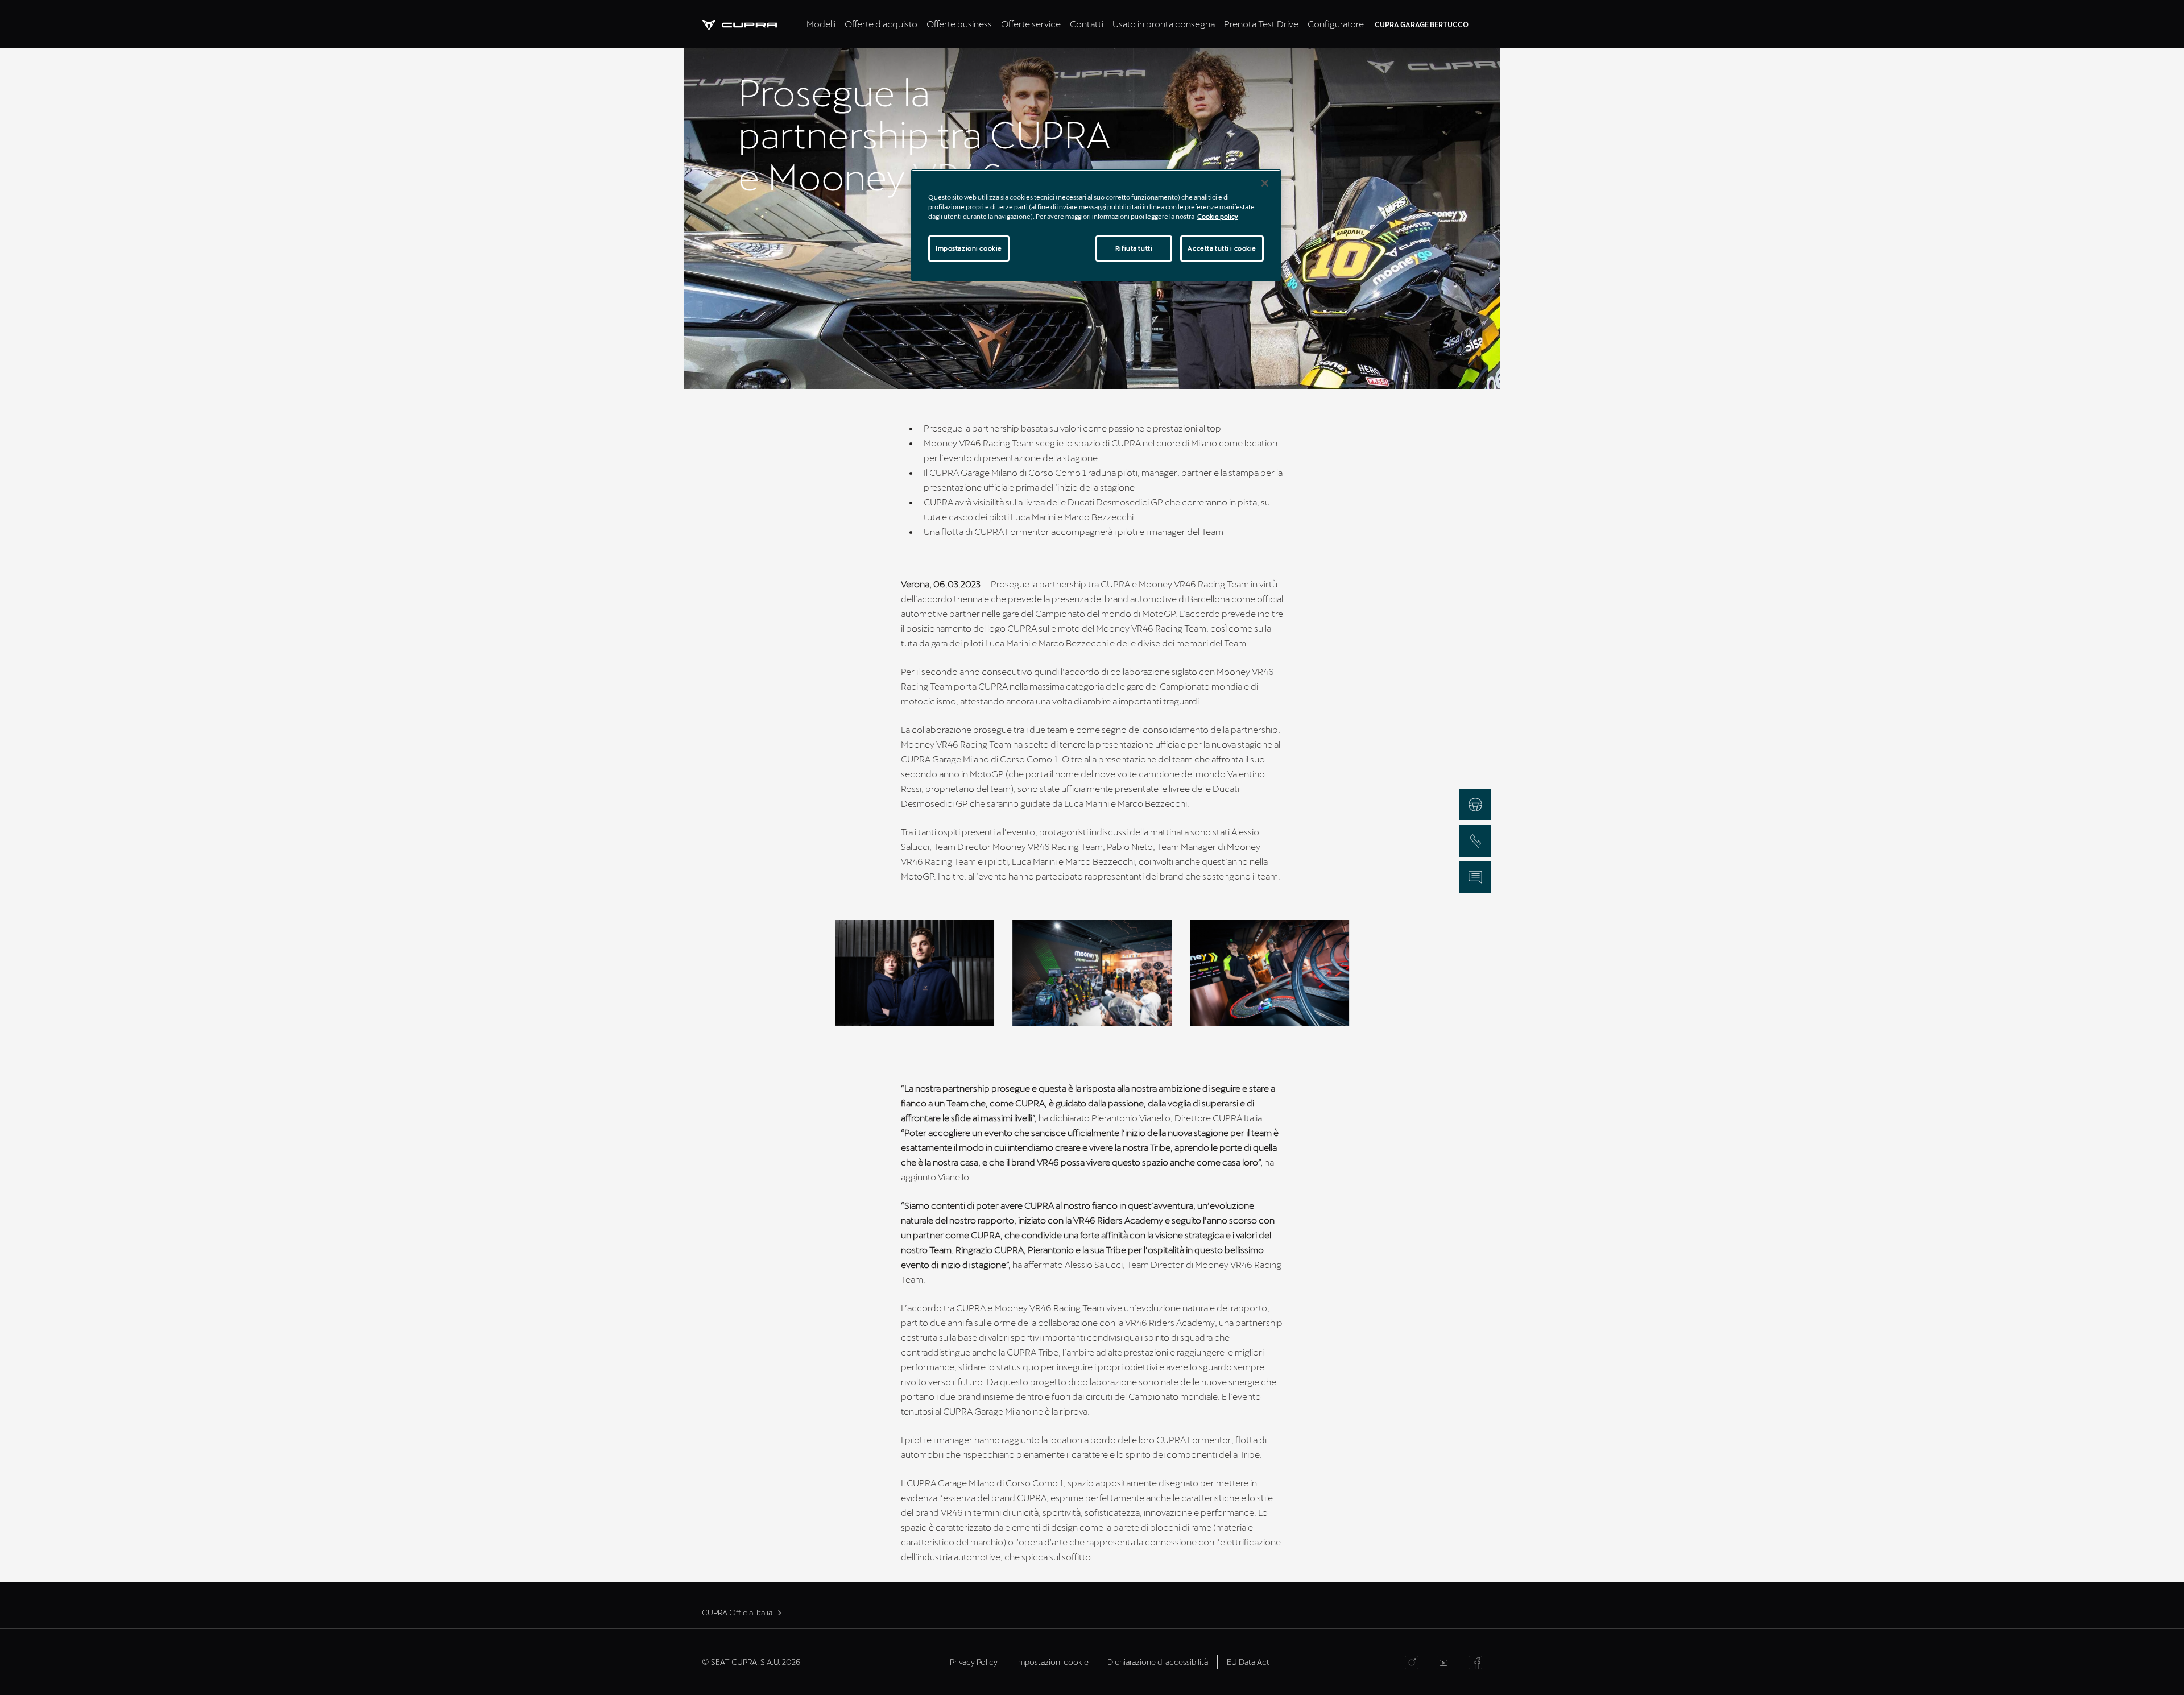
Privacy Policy (974, 1662)
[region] (1096, 225)
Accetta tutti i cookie (1222, 248)
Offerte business (959, 24)
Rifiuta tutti (1134, 248)
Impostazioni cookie (969, 248)
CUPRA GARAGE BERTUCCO (1422, 24)
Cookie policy (1218, 216)
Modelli (821, 24)
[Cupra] (752, 24)
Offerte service (1031, 24)
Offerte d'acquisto (881, 24)
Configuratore (1336, 24)
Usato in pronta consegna (1164, 24)
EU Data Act (1248, 1662)
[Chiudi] (1265, 183)
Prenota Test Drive (1261, 24)
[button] (915, 973)
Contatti (1087, 24)
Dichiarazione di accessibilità (1158, 1662)
